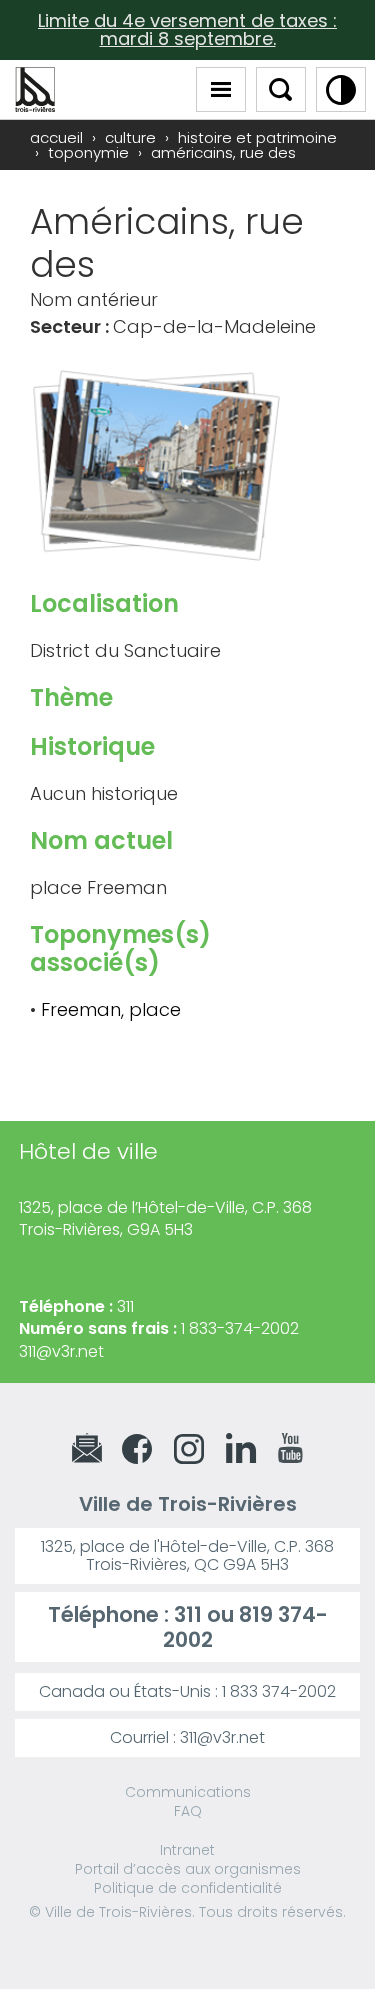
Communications (188, 1792)
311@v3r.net (61, 1351)
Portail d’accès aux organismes (188, 1869)
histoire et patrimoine (257, 137)
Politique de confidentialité (188, 1888)
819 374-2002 (245, 1627)
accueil (56, 137)
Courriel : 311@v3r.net (187, 1737)
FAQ (188, 1811)
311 (188, 1614)
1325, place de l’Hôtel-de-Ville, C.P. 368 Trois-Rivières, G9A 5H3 (165, 1218)
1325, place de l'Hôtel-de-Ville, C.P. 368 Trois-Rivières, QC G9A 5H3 (187, 1555)
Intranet (187, 1850)
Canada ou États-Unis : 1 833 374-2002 (187, 1691)
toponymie (88, 152)
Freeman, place (111, 1009)
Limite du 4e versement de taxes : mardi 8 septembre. (187, 29)
